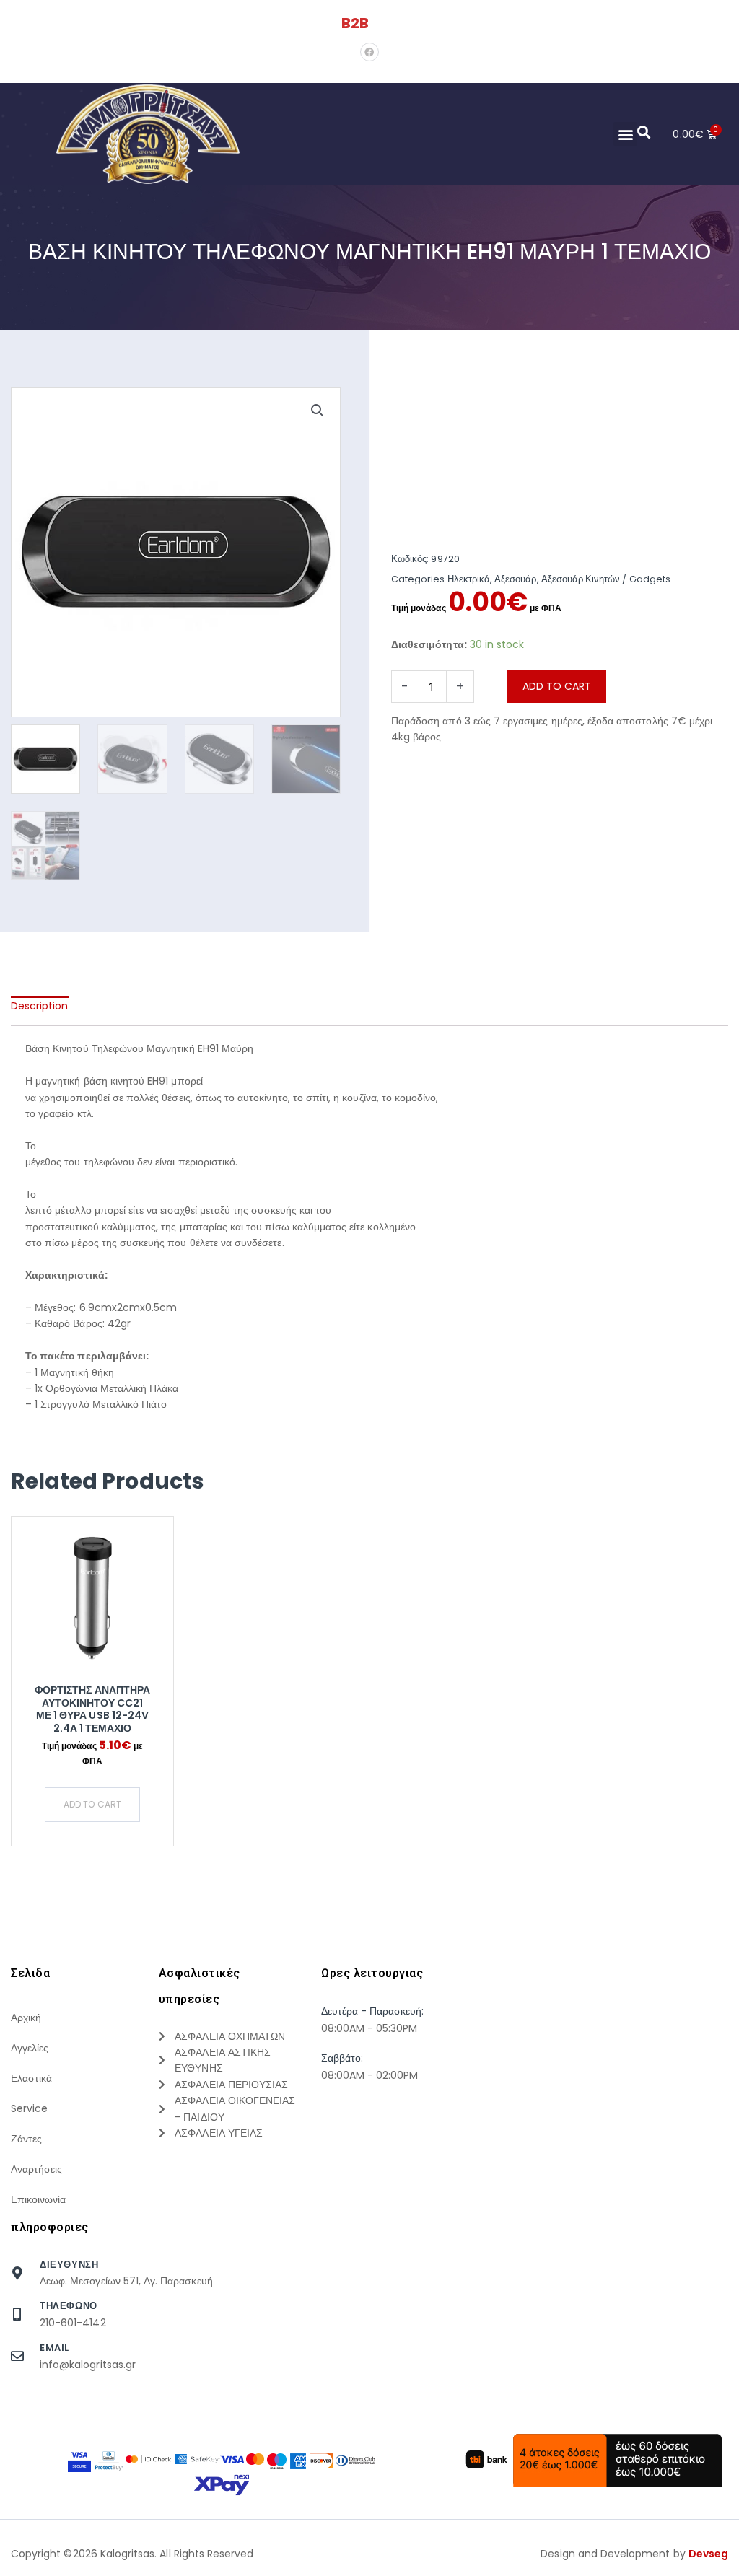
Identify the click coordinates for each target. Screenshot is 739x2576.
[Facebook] (369, 52)
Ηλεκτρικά (469, 579)
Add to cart (557, 686)
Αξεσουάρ (515, 579)
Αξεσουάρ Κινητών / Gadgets (606, 579)
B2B (355, 23)
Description (40, 1006)
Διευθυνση (69, 2265)
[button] (625, 134)
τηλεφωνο (69, 2306)
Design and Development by (634, 2554)
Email (54, 2348)
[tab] (40, 1006)
